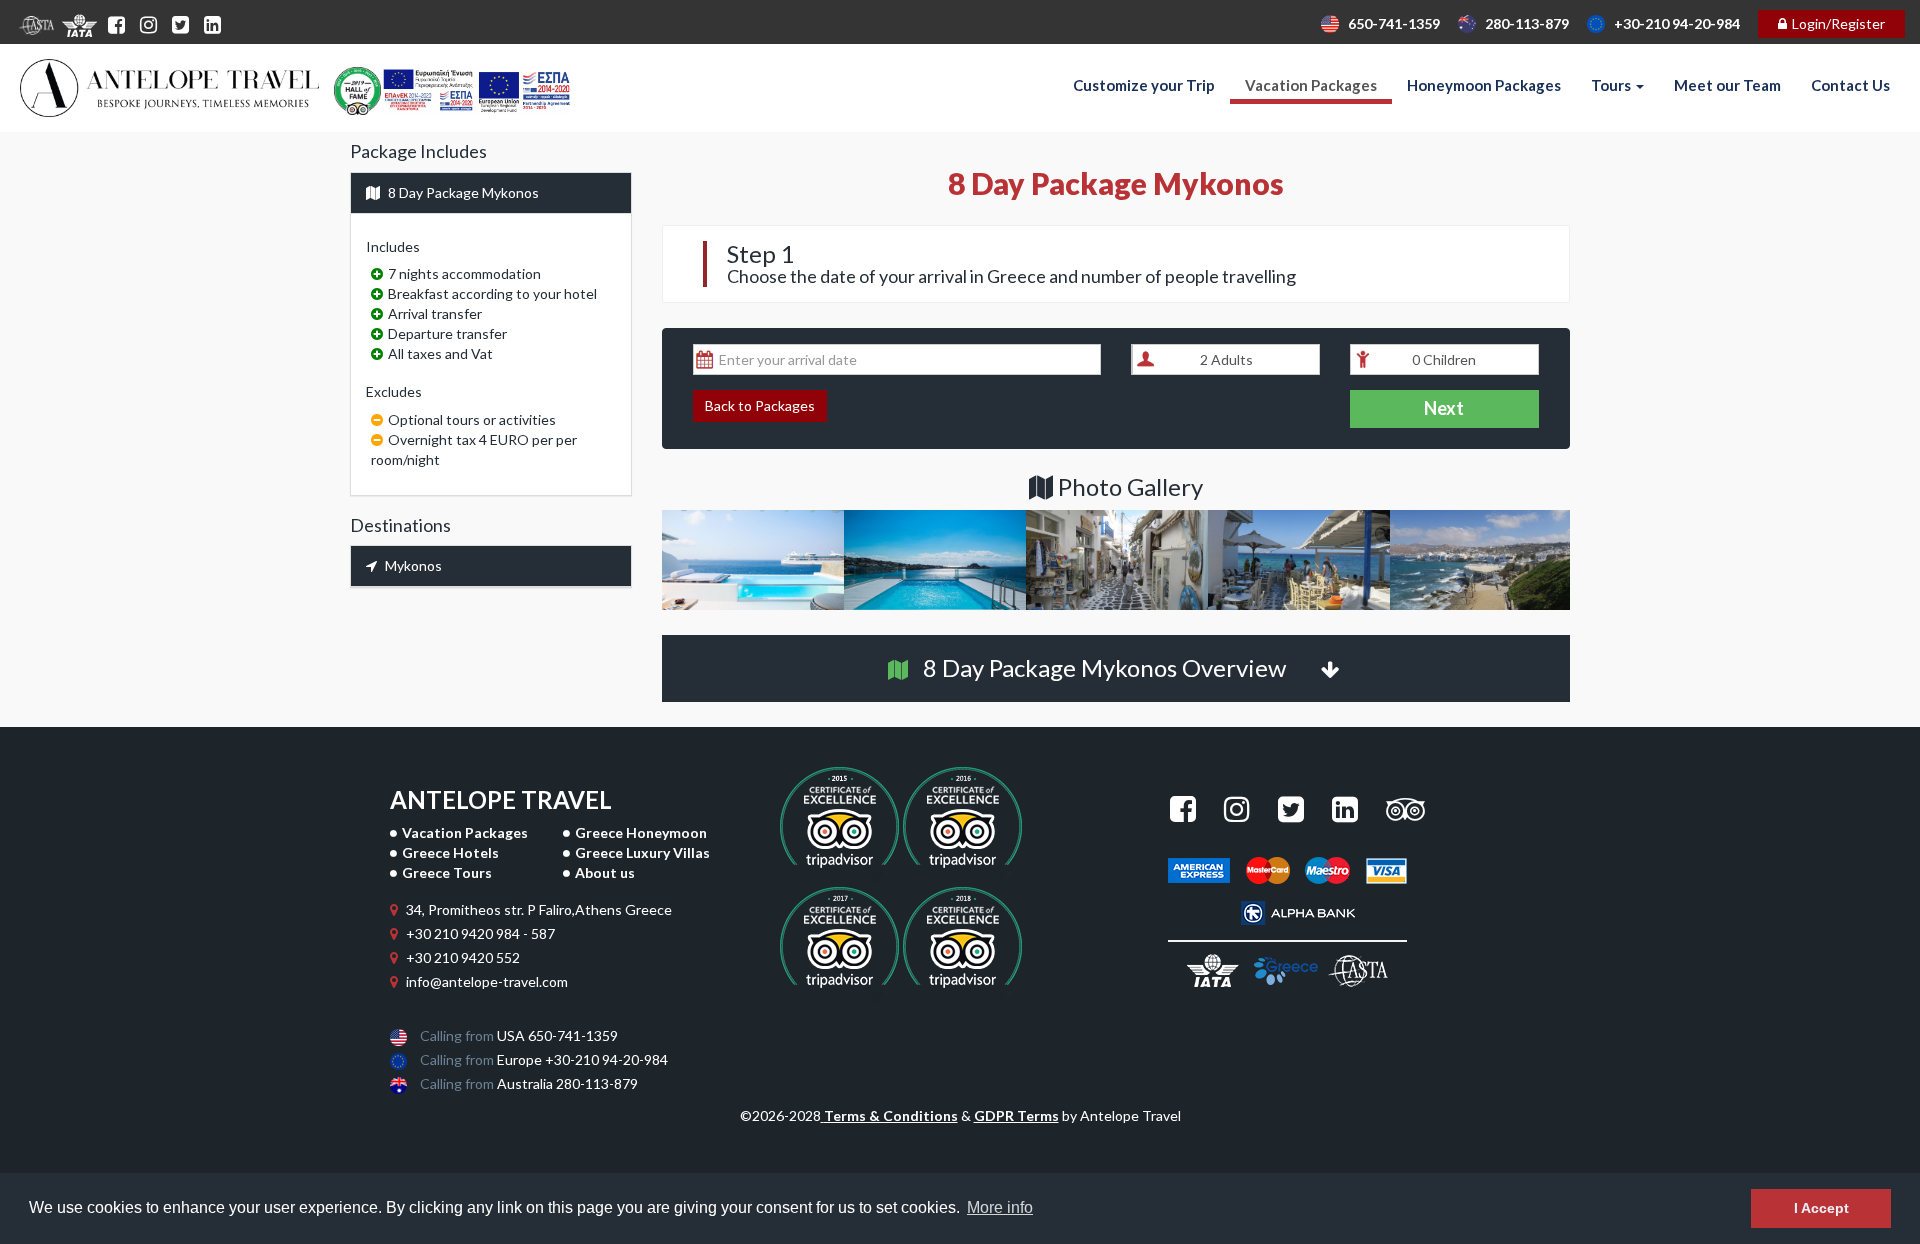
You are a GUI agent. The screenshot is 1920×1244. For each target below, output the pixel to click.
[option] (753, 562)
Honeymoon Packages (1484, 85)
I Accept (1821, 1208)
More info (1000, 1207)
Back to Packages (760, 405)
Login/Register (1838, 23)
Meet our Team (1727, 85)
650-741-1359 (1389, 23)
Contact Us (1850, 85)
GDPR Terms (1016, 1115)
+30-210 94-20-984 (1672, 23)
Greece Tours (447, 872)
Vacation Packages (1311, 85)
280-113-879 (1522, 23)
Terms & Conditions (891, 1115)
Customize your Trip (1144, 85)
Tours (1612, 85)
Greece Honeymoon (641, 832)
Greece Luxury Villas (642, 852)
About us (605, 872)
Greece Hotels (450, 852)
